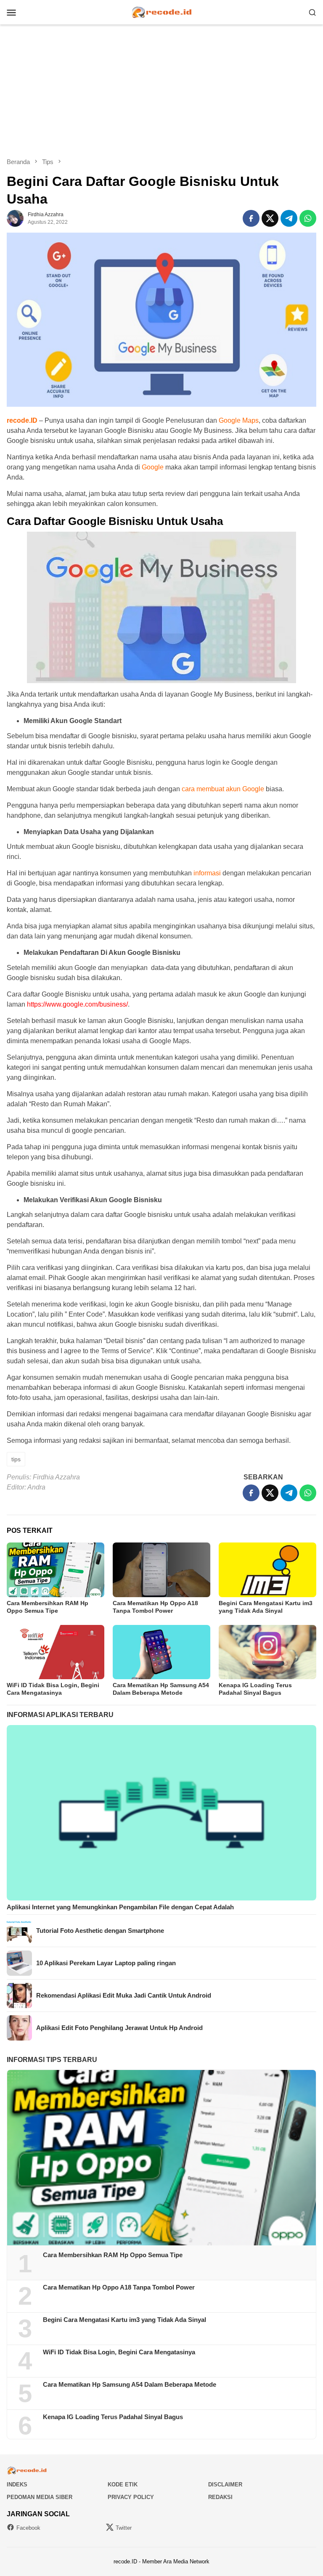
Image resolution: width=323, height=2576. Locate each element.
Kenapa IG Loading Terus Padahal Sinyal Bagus (113, 2417)
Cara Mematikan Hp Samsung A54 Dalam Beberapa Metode (130, 2384)
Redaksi (220, 2497)
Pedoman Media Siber (40, 2497)
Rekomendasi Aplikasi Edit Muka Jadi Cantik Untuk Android (124, 1995)
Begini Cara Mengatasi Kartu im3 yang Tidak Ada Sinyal (124, 2320)
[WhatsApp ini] (308, 218)
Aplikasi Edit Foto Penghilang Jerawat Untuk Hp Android (119, 2028)
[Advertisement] (161, 91)
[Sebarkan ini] (251, 218)
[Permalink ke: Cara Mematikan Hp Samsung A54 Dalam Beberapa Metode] (161, 1652)
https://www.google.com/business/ (77, 1004)
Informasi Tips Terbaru (52, 2060)
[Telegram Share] (289, 218)
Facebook (28, 2528)
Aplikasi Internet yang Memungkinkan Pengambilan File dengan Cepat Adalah (120, 1907)
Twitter (124, 2528)
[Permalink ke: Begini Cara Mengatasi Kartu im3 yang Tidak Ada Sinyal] (267, 1570)
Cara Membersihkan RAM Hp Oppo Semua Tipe (113, 2255)
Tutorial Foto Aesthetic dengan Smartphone (100, 1931)
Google (153, 467)
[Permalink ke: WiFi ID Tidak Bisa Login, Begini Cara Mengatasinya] (56, 1652)
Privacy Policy (131, 2497)
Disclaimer (225, 2485)
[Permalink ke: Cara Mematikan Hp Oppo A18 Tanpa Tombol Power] (161, 1570)
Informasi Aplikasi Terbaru (60, 1715)
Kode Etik (123, 2485)
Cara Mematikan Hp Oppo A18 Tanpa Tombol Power (119, 2287)
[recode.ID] (161, 12)
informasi (207, 873)
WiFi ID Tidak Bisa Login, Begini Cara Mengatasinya (119, 2352)
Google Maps (239, 420)
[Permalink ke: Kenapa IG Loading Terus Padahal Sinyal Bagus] (267, 1652)
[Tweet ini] (270, 218)
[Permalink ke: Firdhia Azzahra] (15, 218)
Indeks (17, 2485)
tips (16, 1459)
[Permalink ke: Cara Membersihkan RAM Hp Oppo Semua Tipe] (56, 1570)
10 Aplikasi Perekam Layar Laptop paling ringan (106, 1963)
